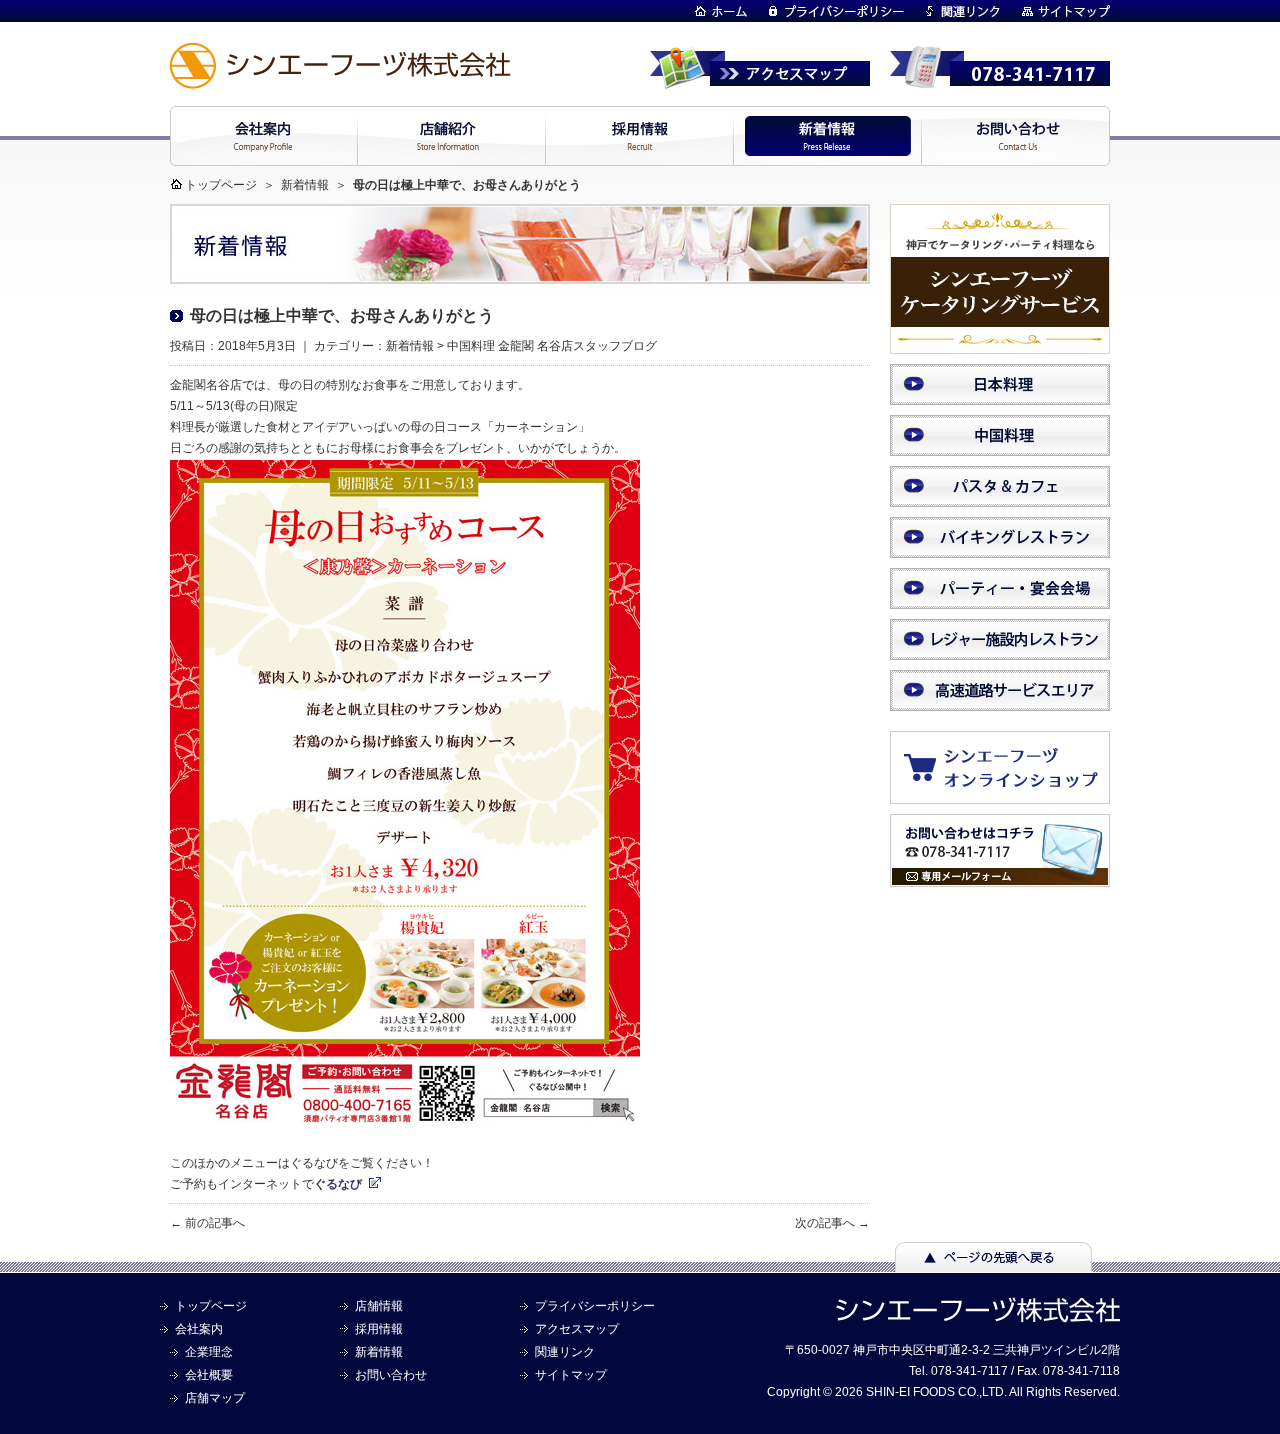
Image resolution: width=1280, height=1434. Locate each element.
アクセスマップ (577, 1329)
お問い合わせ (391, 1375)
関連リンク (565, 1352)
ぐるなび (338, 1184)
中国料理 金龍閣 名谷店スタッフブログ (552, 346)
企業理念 (209, 1352)
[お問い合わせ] (1000, 878)
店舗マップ (215, 1398)
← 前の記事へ (207, 1223)
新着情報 (305, 185)
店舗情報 (379, 1306)
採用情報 (379, 1329)
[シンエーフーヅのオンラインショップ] (1010, 794)
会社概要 (209, 1375)
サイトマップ (571, 1375)
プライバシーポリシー (595, 1306)
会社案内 (199, 1329)
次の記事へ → (832, 1223)
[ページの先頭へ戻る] (993, 1263)
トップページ (221, 185)
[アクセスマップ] (760, 80)
